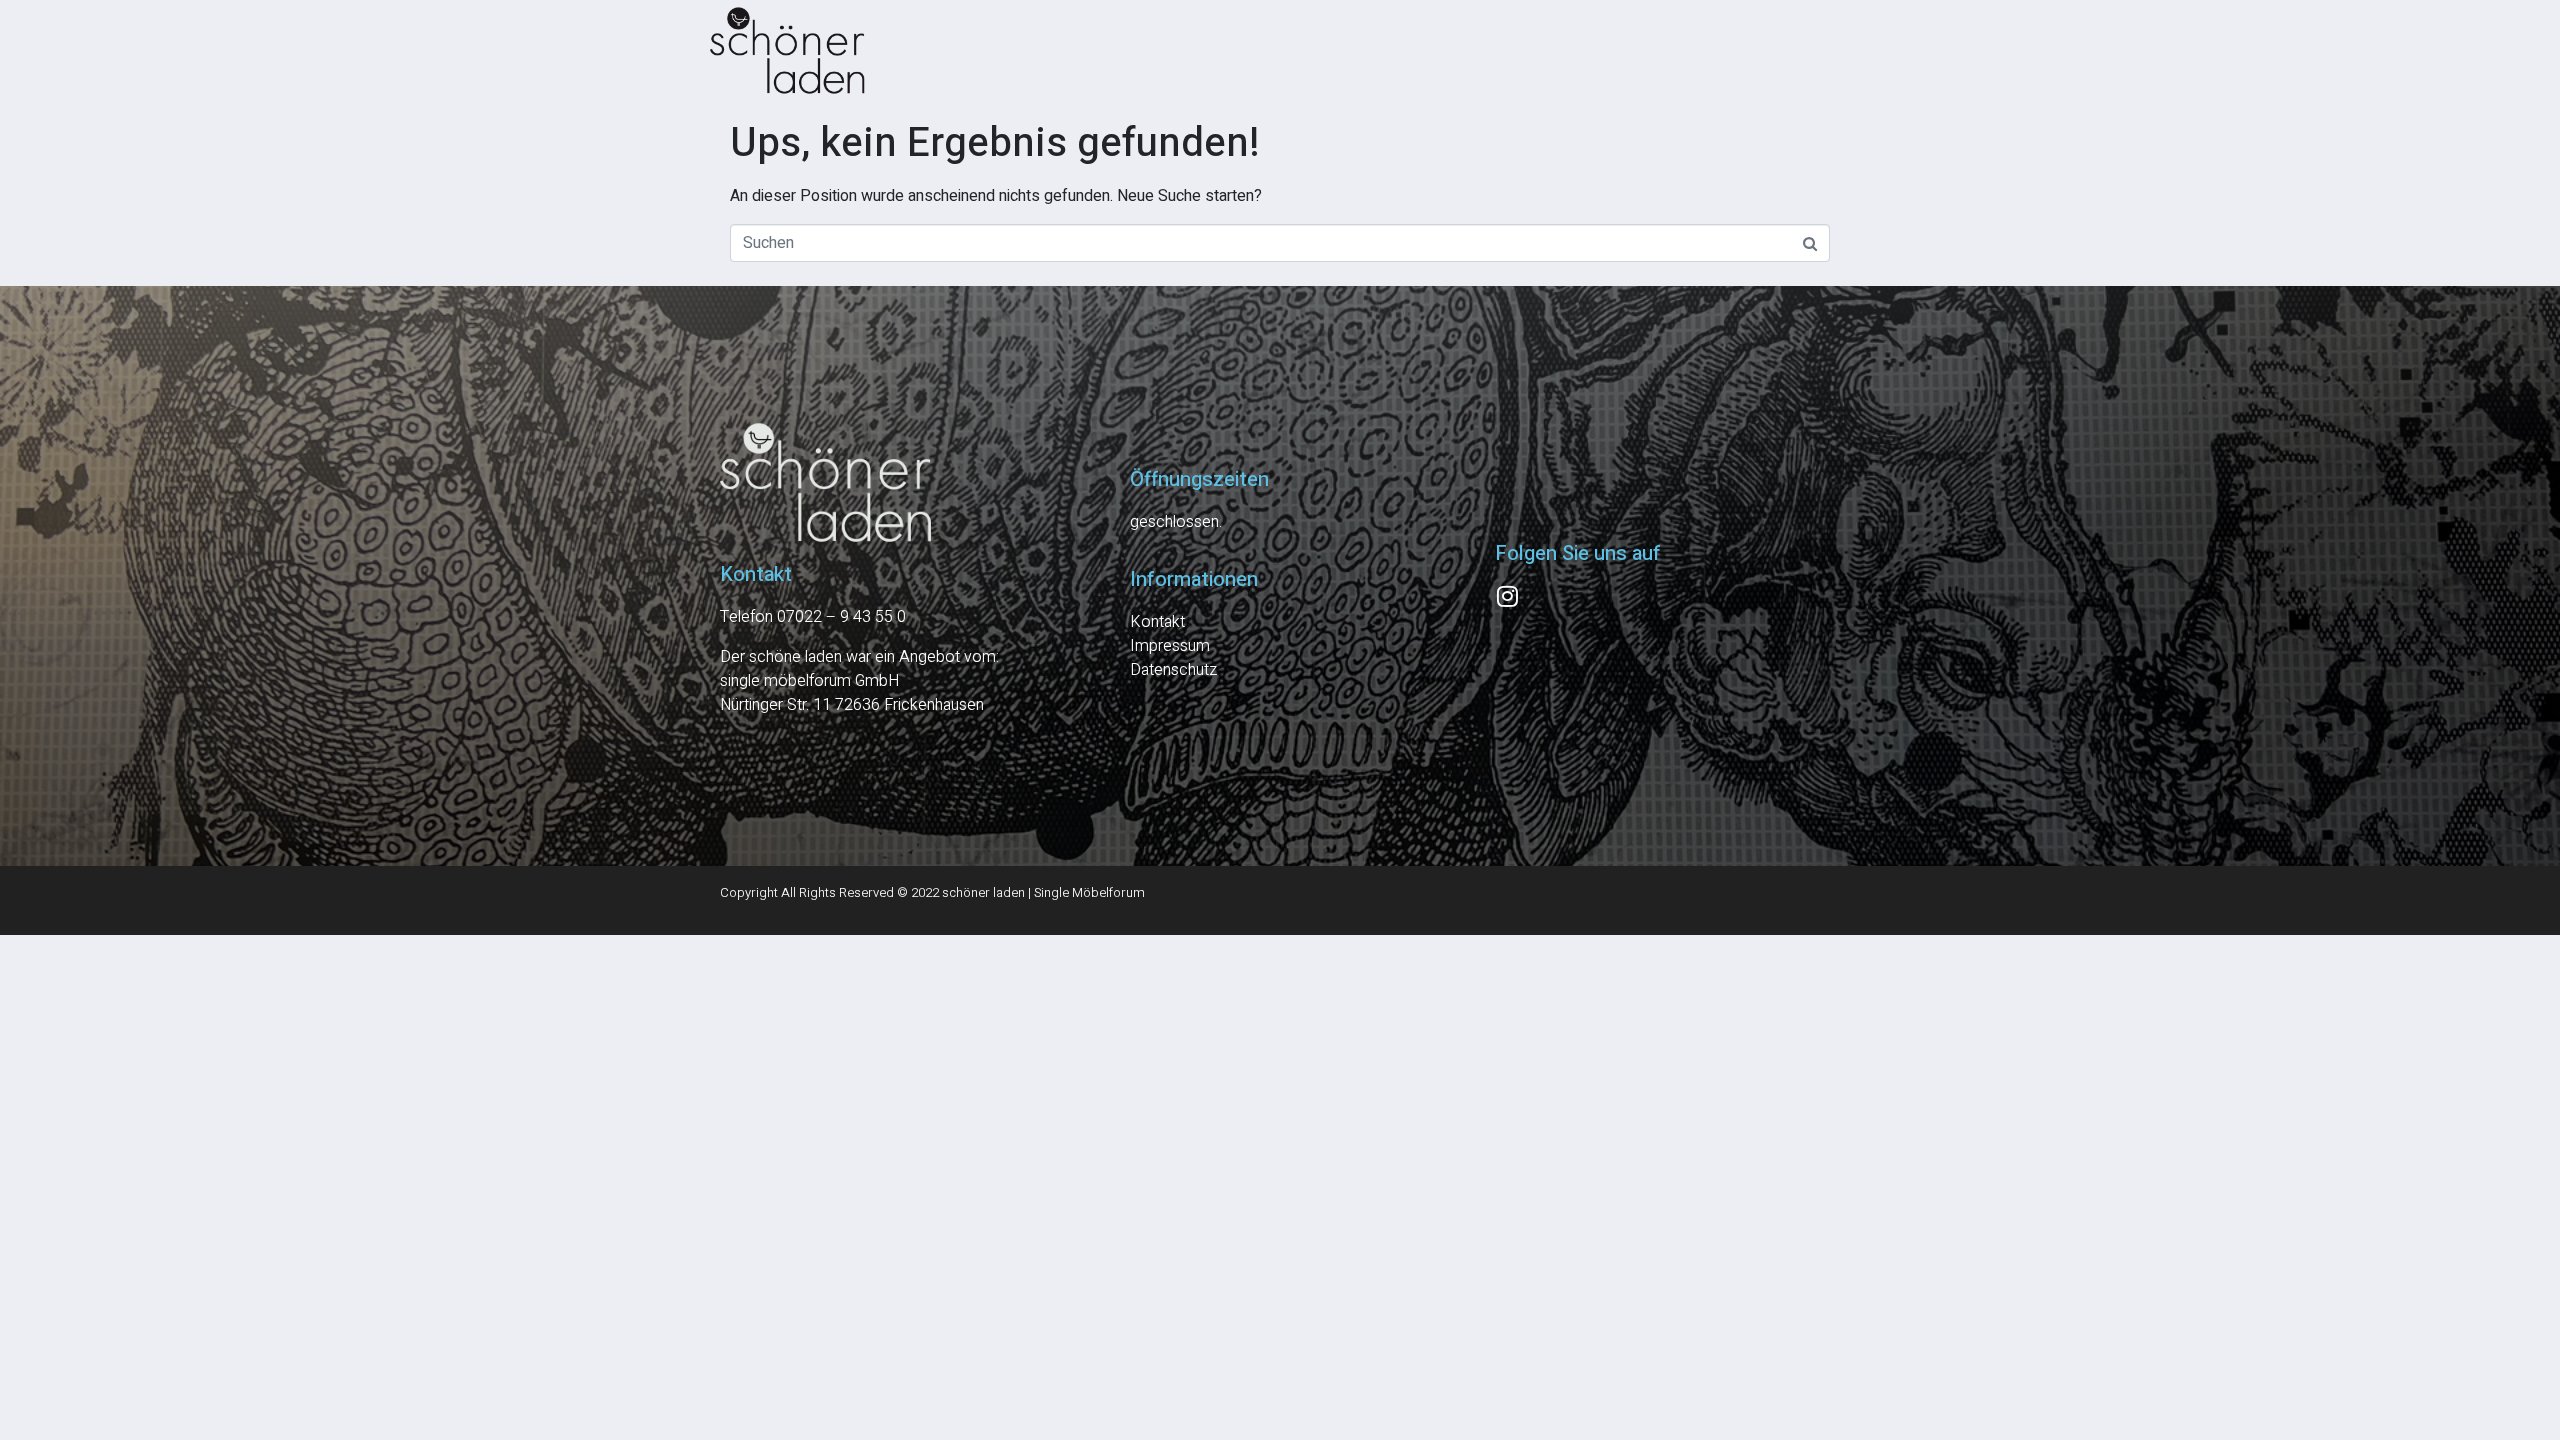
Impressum (1170, 646)
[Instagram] (1507, 596)
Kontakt (1157, 622)
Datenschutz (1173, 670)
